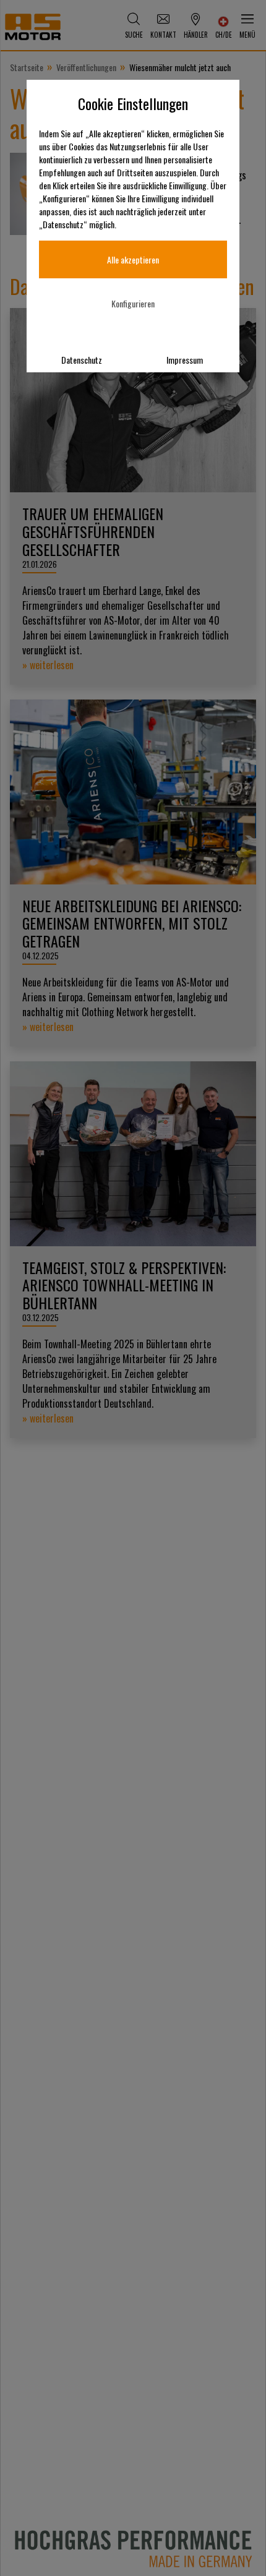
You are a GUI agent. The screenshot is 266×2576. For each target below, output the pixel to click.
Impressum (185, 360)
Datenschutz (82, 360)
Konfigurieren (133, 303)
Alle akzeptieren (133, 259)
